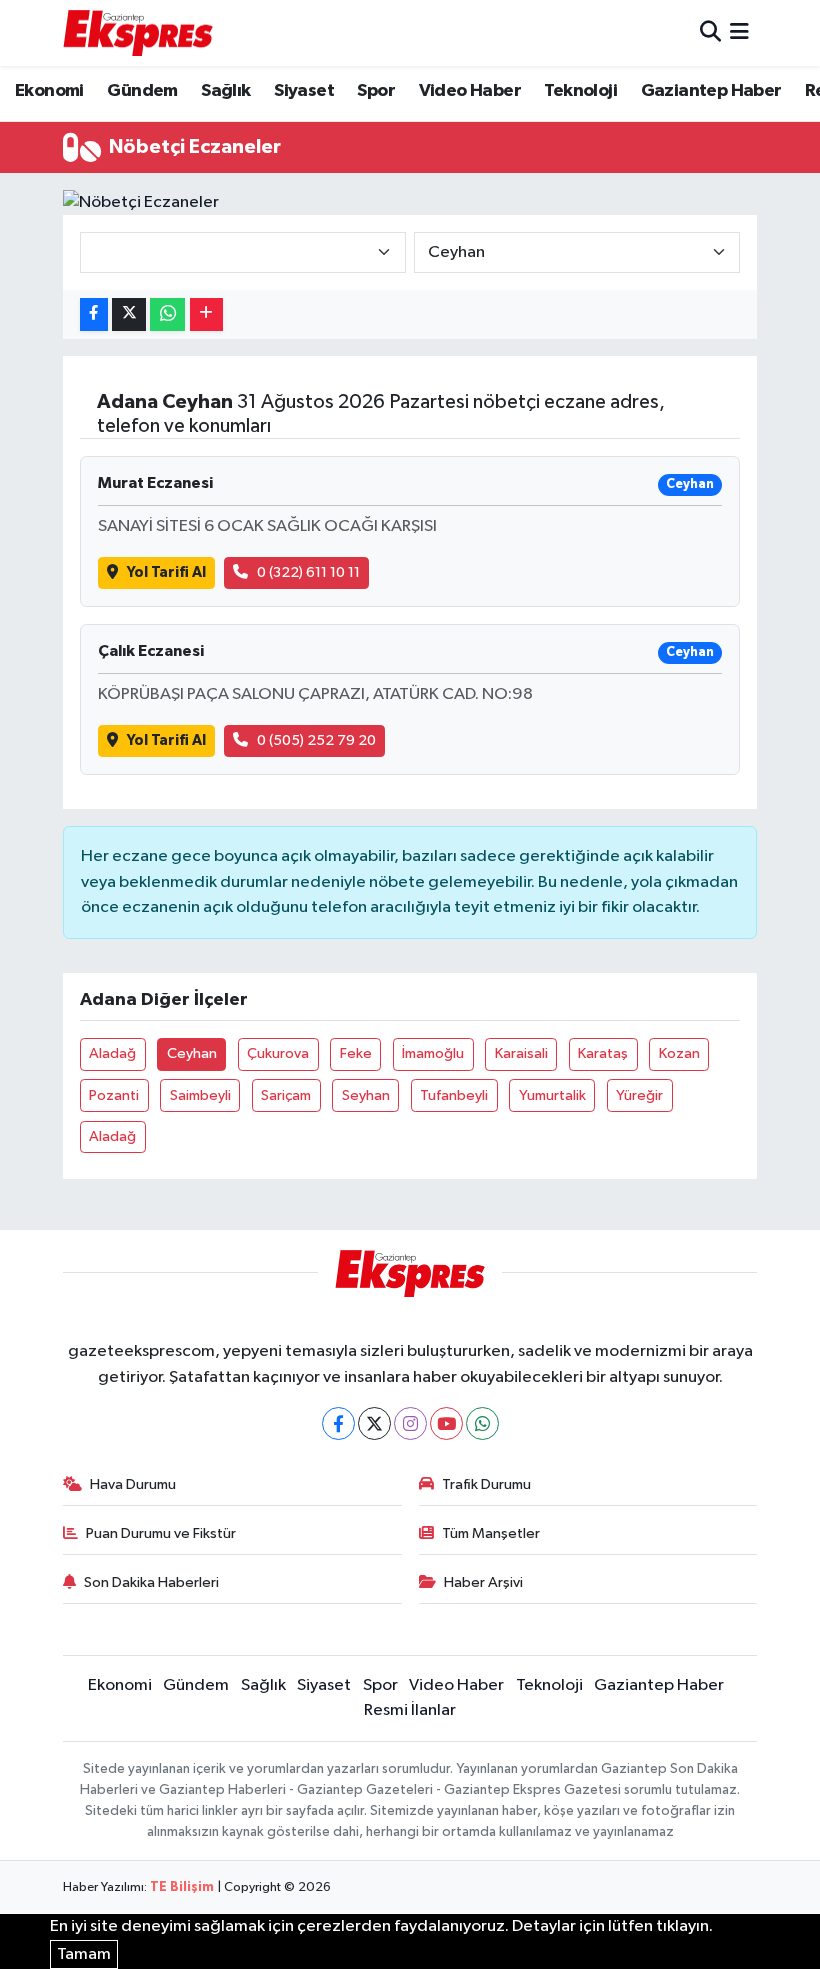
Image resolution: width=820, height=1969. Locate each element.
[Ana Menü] (739, 32)
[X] (374, 1423)
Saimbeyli (200, 1095)
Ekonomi (49, 91)
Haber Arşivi (483, 1582)
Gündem (142, 91)
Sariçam (286, 1095)
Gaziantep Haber (711, 91)
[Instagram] (410, 1423)
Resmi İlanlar (410, 1710)
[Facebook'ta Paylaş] (94, 314)
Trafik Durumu (486, 1484)
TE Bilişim (182, 1887)
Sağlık (225, 91)
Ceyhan (192, 1053)
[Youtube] (446, 1423)
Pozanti (114, 1095)
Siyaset (304, 91)
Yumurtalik (552, 1095)
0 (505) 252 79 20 (316, 740)
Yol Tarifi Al (166, 572)
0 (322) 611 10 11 (308, 572)
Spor (376, 91)
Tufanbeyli (454, 1095)
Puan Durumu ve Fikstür (161, 1533)
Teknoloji (580, 91)
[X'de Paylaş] (129, 314)
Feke (356, 1053)
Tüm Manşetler (491, 1533)
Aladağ (112, 1053)
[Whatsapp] (482, 1423)
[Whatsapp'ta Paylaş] (167, 314)
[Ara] (710, 32)
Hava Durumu (133, 1484)
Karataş (603, 1053)
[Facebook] (338, 1423)
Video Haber (470, 91)
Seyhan (366, 1095)
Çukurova (278, 1053)
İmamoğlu (433, 1053)
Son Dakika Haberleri (151, 1582)
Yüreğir (639, 1095)
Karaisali (521, 1053)
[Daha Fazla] (206, 314)
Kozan (679, 1053)
